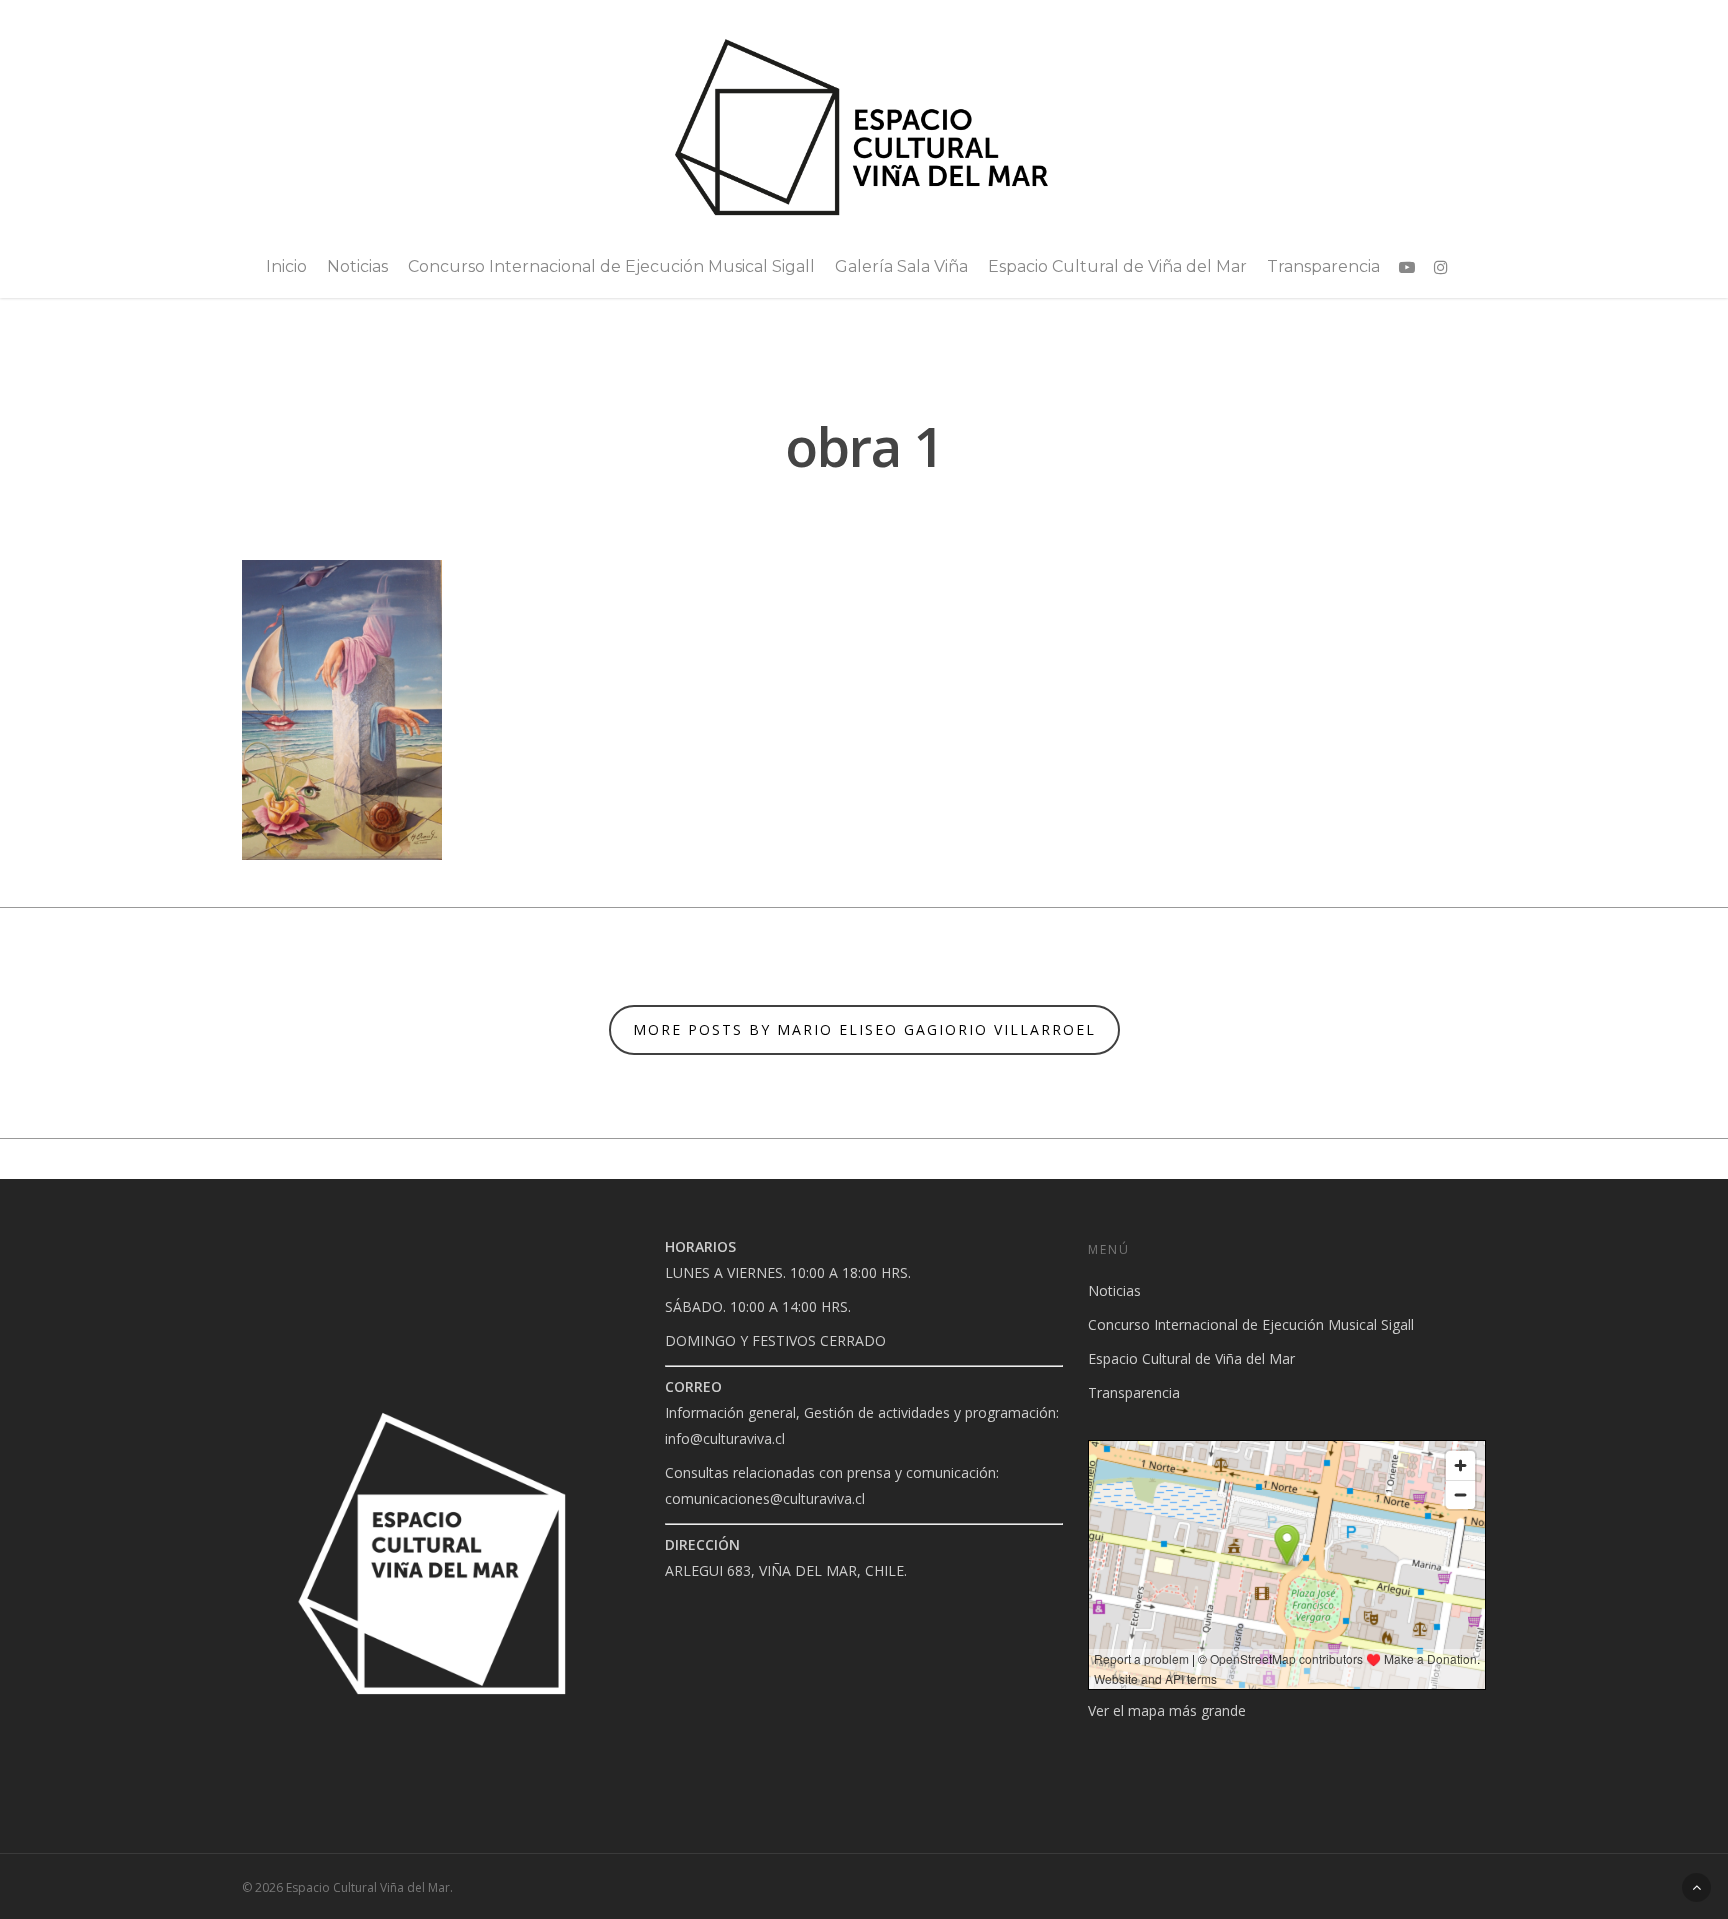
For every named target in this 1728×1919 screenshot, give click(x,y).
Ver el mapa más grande (1167, 1710)
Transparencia (1323, 266)
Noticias (357, 266)
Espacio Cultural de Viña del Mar (1117, 266)
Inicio (286, 266)
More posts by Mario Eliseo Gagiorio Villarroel (864, 1029)
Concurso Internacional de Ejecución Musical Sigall (611, 266)
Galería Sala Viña (901, 266)
